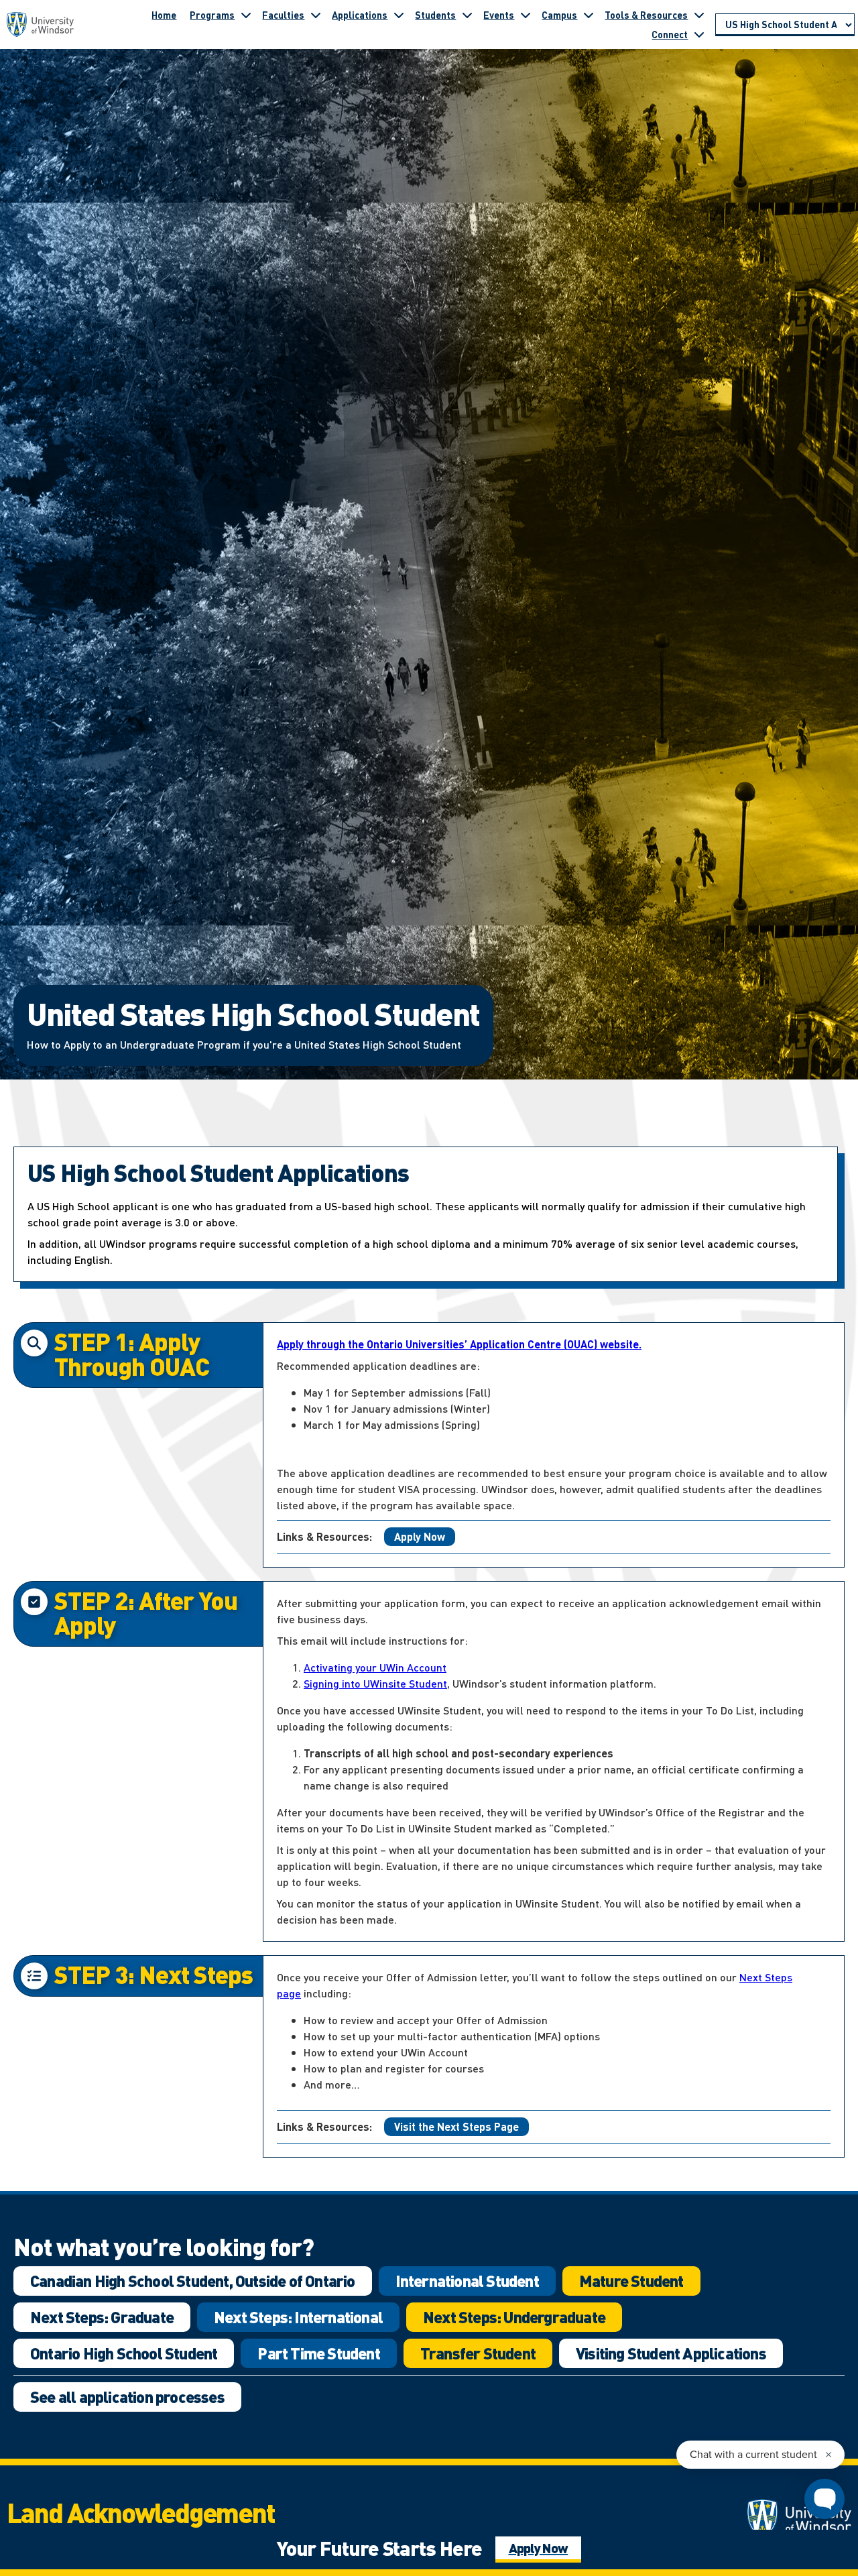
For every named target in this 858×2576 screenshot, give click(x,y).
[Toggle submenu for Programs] (246, 15)
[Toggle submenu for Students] (467, 15)
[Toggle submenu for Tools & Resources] (699, 15)
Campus (559, 15)
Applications (360, 15)
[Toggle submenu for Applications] (399, 15)
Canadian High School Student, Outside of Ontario (193, 2281)
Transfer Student (478, 2353)
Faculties (283, 15)
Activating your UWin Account (375, 1667)
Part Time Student (318, 2353)
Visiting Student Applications (671, 2353)
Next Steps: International (298, 2317)
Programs (212, 15)
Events (499, 15)
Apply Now (420, 1536)
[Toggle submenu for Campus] (589, 15)
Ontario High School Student (124, 2353)
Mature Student (631, 2281)
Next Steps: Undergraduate (514, 2317)
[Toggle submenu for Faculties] (316, 15)
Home (164, 15)
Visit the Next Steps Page (456, 2126)
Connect (670, 34)
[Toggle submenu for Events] (526, 15)
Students (435, 15)
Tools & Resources (646, 15)
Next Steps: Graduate (102, 2317)
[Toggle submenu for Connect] (699, 34)
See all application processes (127, 2397)
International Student (467, 2281)
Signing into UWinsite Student (375, 1683)
